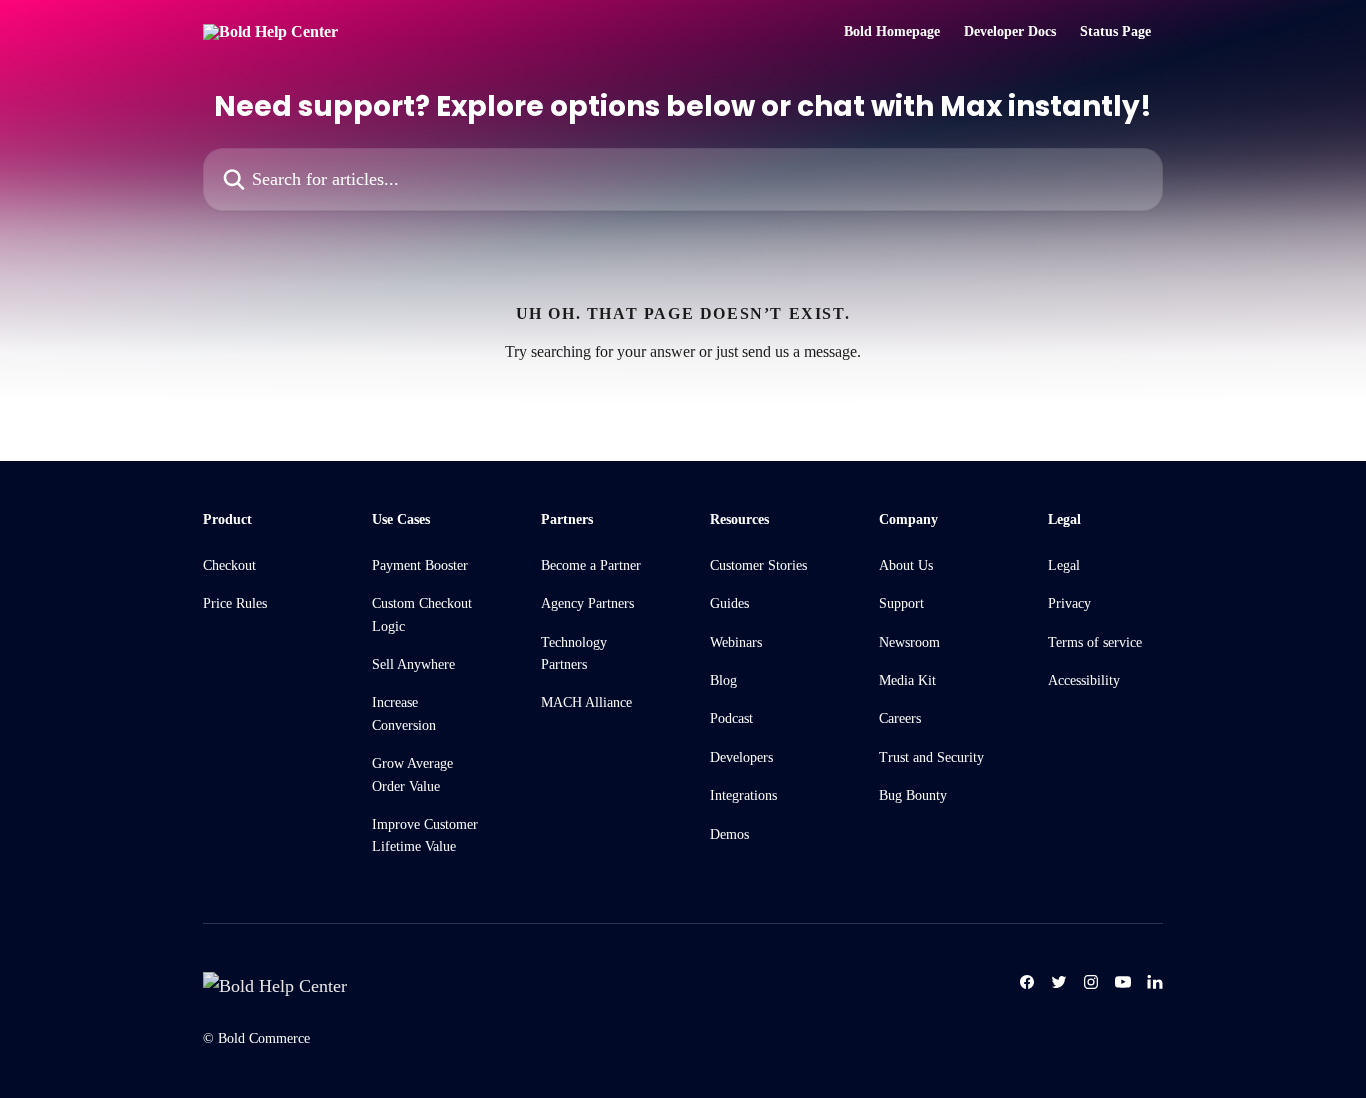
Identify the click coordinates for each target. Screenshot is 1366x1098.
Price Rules (235, 603)
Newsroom (909, 642)
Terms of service (1095, 642)
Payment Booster (420, 565)
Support (901, 603)
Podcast (731, 718)
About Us (906, 565)
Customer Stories (758, 565)
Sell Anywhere (413, 664)
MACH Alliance (586, 702)
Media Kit (907, 680)
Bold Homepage (892, 32)
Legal (1064, 565)
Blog (723, 680)
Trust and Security (931, 757)
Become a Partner (591, 565)
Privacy (1069, 603)
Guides (729, 603)
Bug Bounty (913, 795)
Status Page (1115, 32)
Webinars (736, 642)
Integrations (743, 795)
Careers (900, 718)
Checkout (229, 565)
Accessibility (1084, 680)
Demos (729, 834)
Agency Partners (587, 603)
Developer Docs (1010, 32)
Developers (741, 757)
